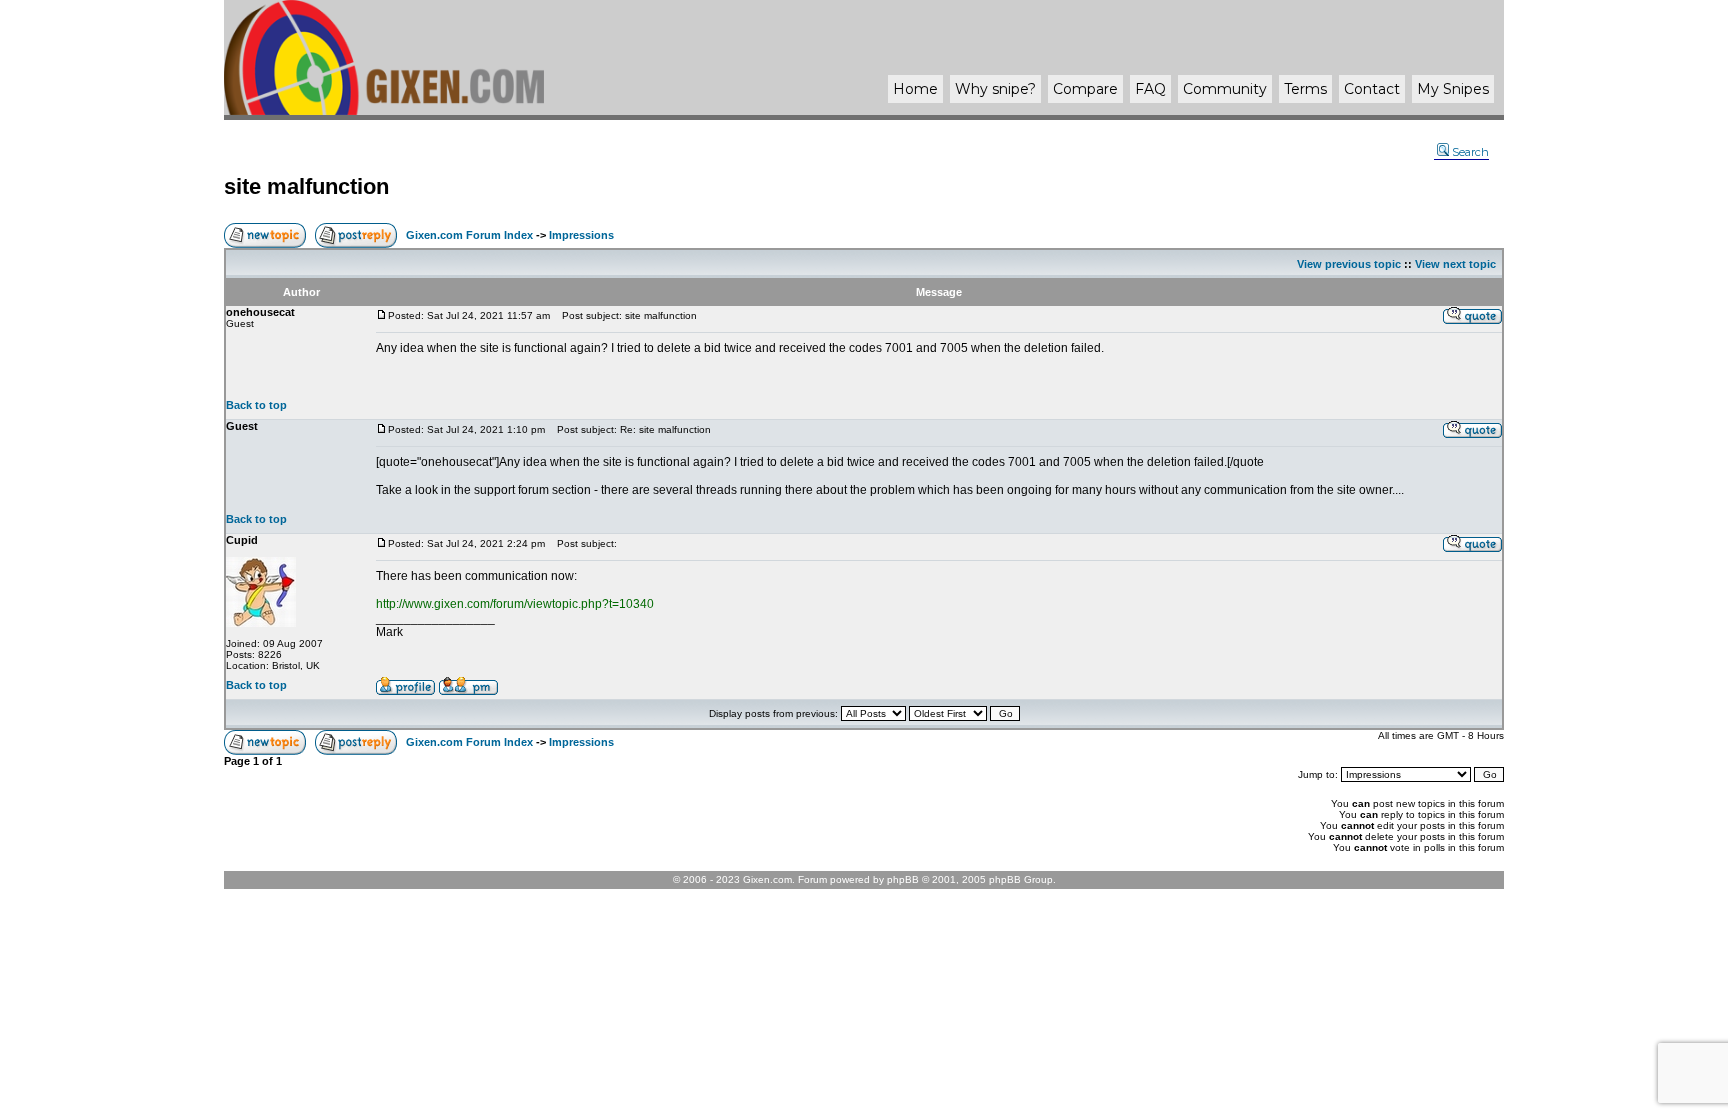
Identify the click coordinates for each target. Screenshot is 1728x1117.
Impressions (581, 235)
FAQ (1150, 89)
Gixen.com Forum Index (469, 235)
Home (915, 89)
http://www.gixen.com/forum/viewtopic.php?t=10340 (515, 604)
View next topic (1455, 264)
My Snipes (1453, 89)
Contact (1372, 89)
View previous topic (1349, 264)
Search (1470, 152)
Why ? (995, 89)
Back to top (256, 405)
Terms (1305, 89)
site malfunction (306, 186)
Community (1225, 89)
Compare (1085, 89)
